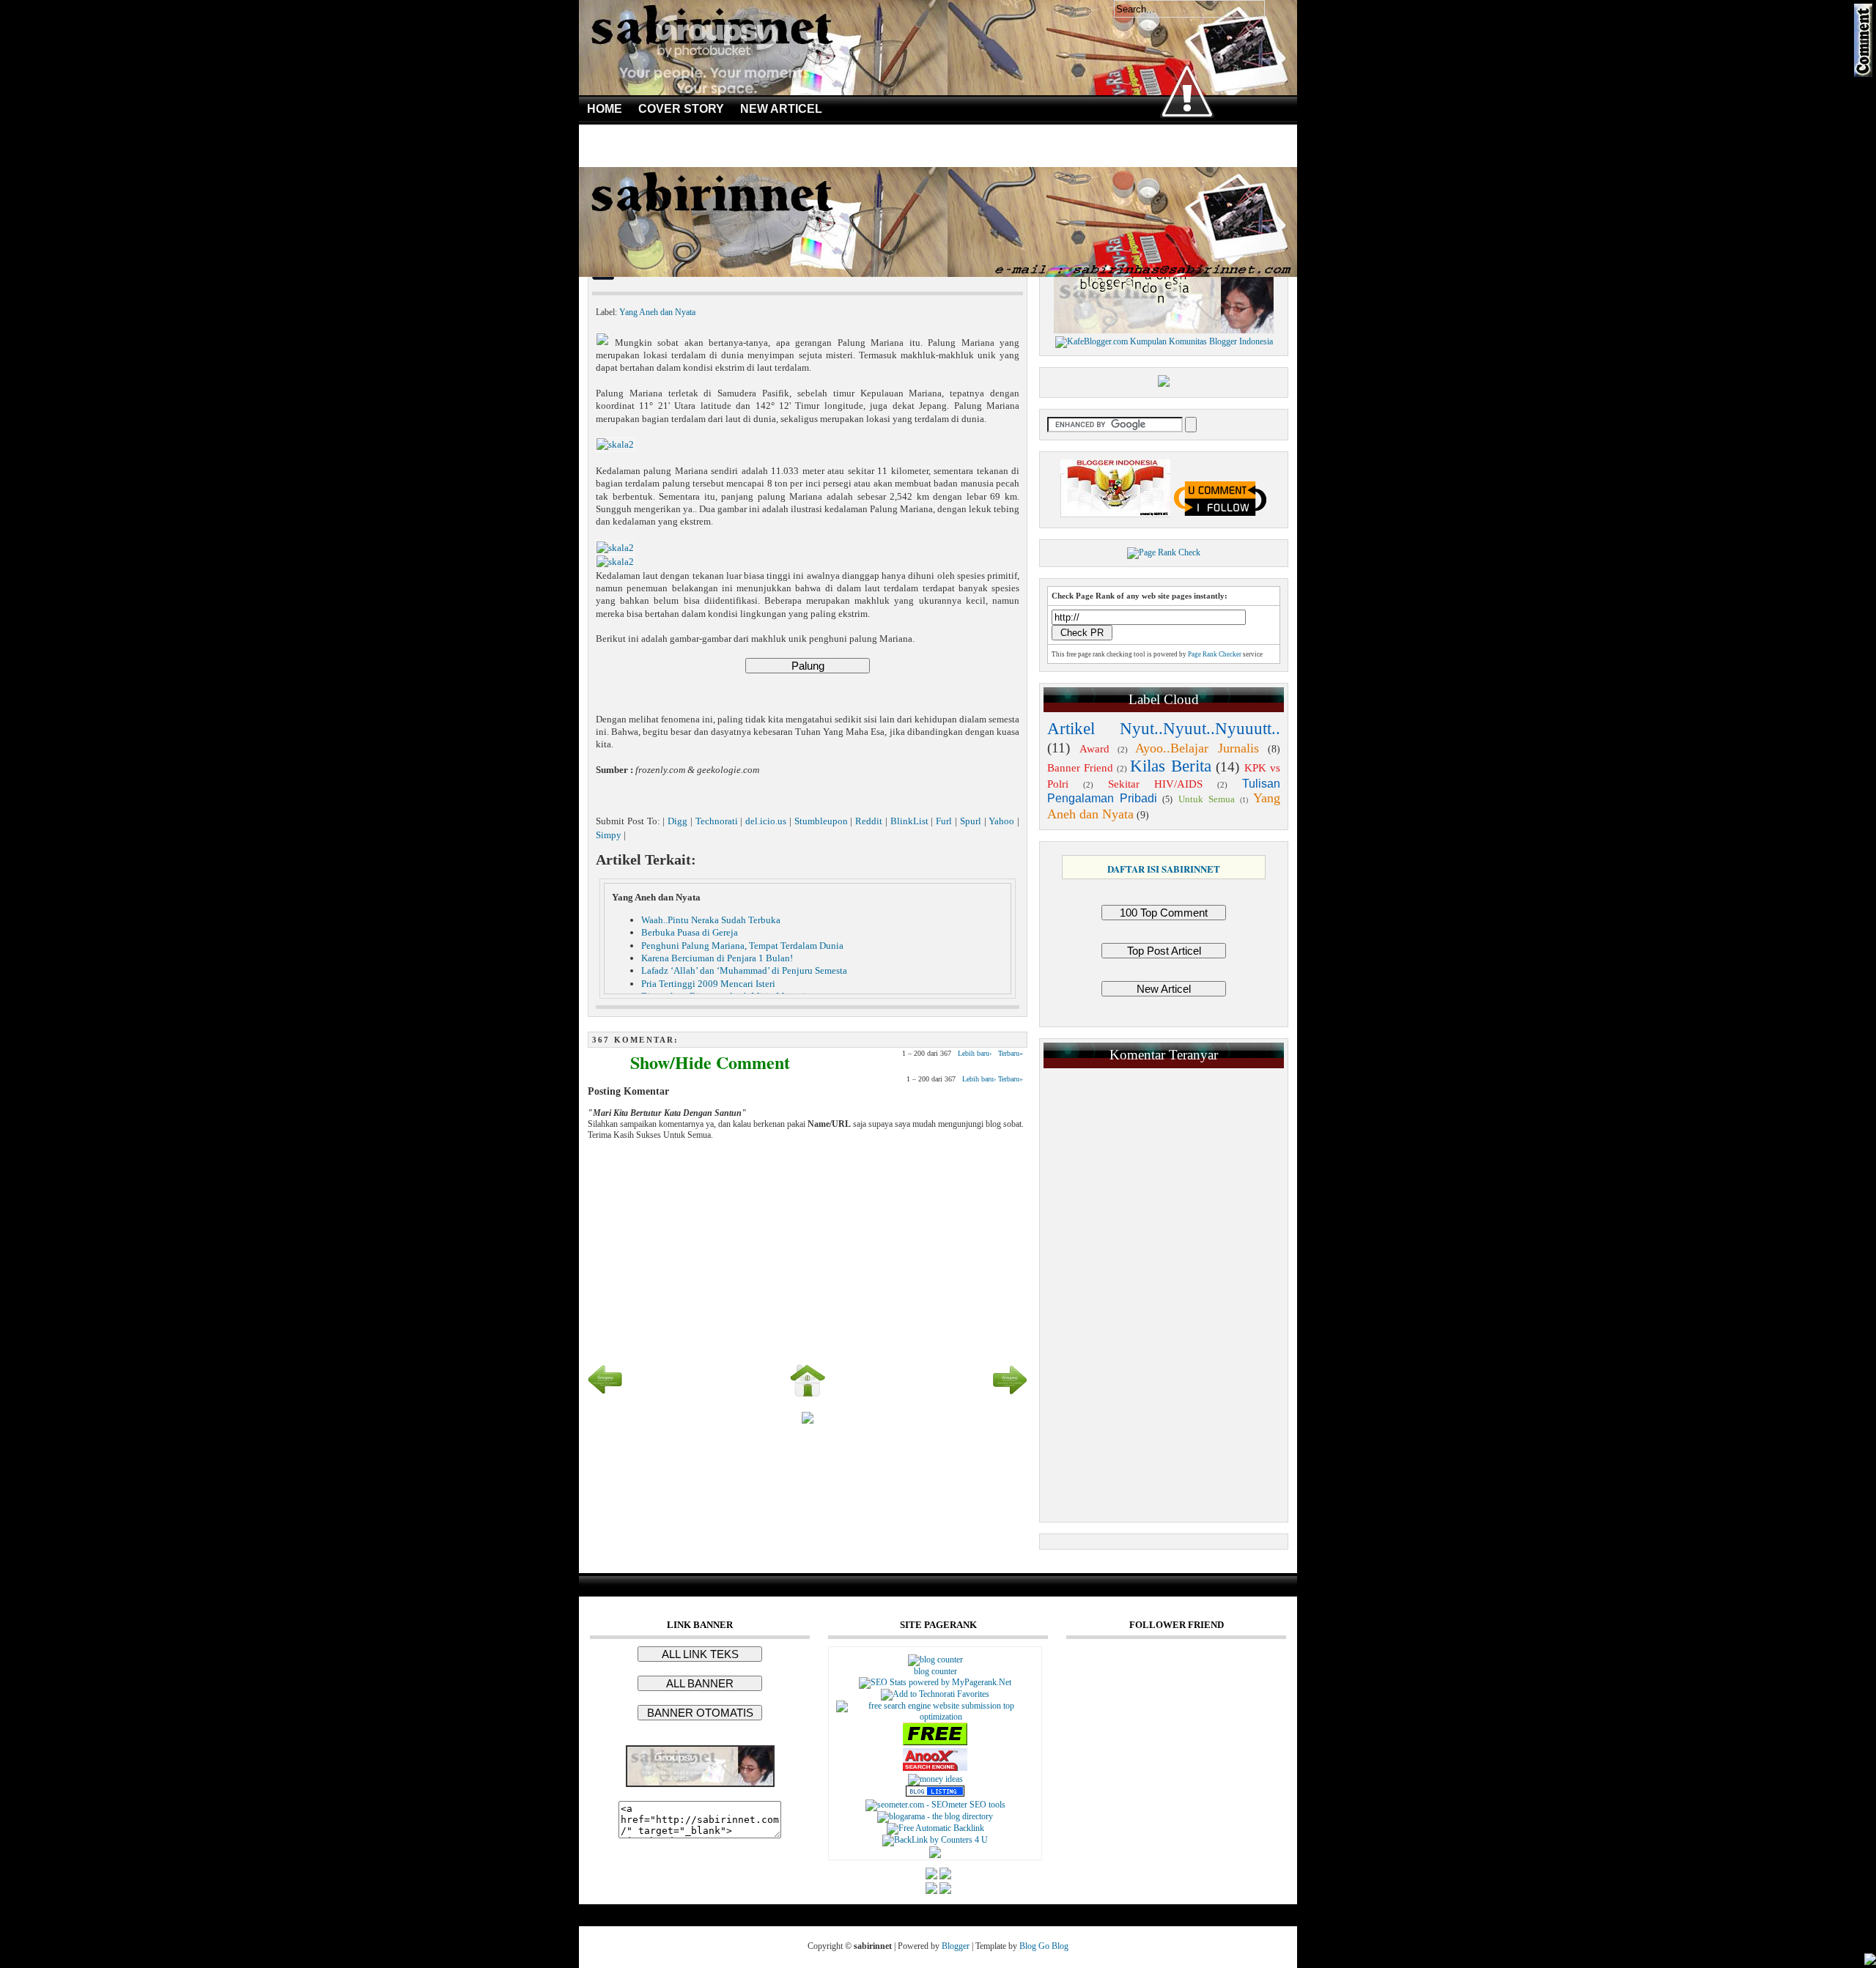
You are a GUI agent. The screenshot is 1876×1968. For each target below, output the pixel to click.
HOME (605, 109)
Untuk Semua (1207, 799)
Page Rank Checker (1215, 654)
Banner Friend (1080, 768)
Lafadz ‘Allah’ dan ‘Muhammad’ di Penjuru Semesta (744, 970)
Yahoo (1001, 821)
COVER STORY (681, 109)
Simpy (609, 835)
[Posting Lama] (1010, 1395)
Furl (944, 821)
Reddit (869, 821)
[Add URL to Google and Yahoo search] (935, 1717)
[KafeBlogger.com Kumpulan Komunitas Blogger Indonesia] (1164, 341)
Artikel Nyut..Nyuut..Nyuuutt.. (1164, 729)
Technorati (717, 821)
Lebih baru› (975, 1053)
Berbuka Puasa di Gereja (690, 932)
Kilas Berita (1170, 766)
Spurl (971, 821)
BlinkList (909, 821)
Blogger (956, 1946)
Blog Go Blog (1044, 1946)
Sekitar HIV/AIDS (1156, 784)
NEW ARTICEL (781, 109)
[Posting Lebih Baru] (605, 1395)
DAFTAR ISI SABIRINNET (1164, 869)
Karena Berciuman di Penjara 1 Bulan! (717, 958)
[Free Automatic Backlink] (935, 1828)
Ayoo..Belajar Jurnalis (1197, 748)
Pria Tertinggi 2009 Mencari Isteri (708, 984)
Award (1094, 749)
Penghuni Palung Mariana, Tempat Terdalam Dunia (742, 946)
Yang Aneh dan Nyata (657, 312)
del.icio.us (766, 821)
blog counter (935, 1671)
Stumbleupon (821, 821)
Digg (677, 821)
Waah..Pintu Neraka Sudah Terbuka (711, 920)
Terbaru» (1011, 1053)
